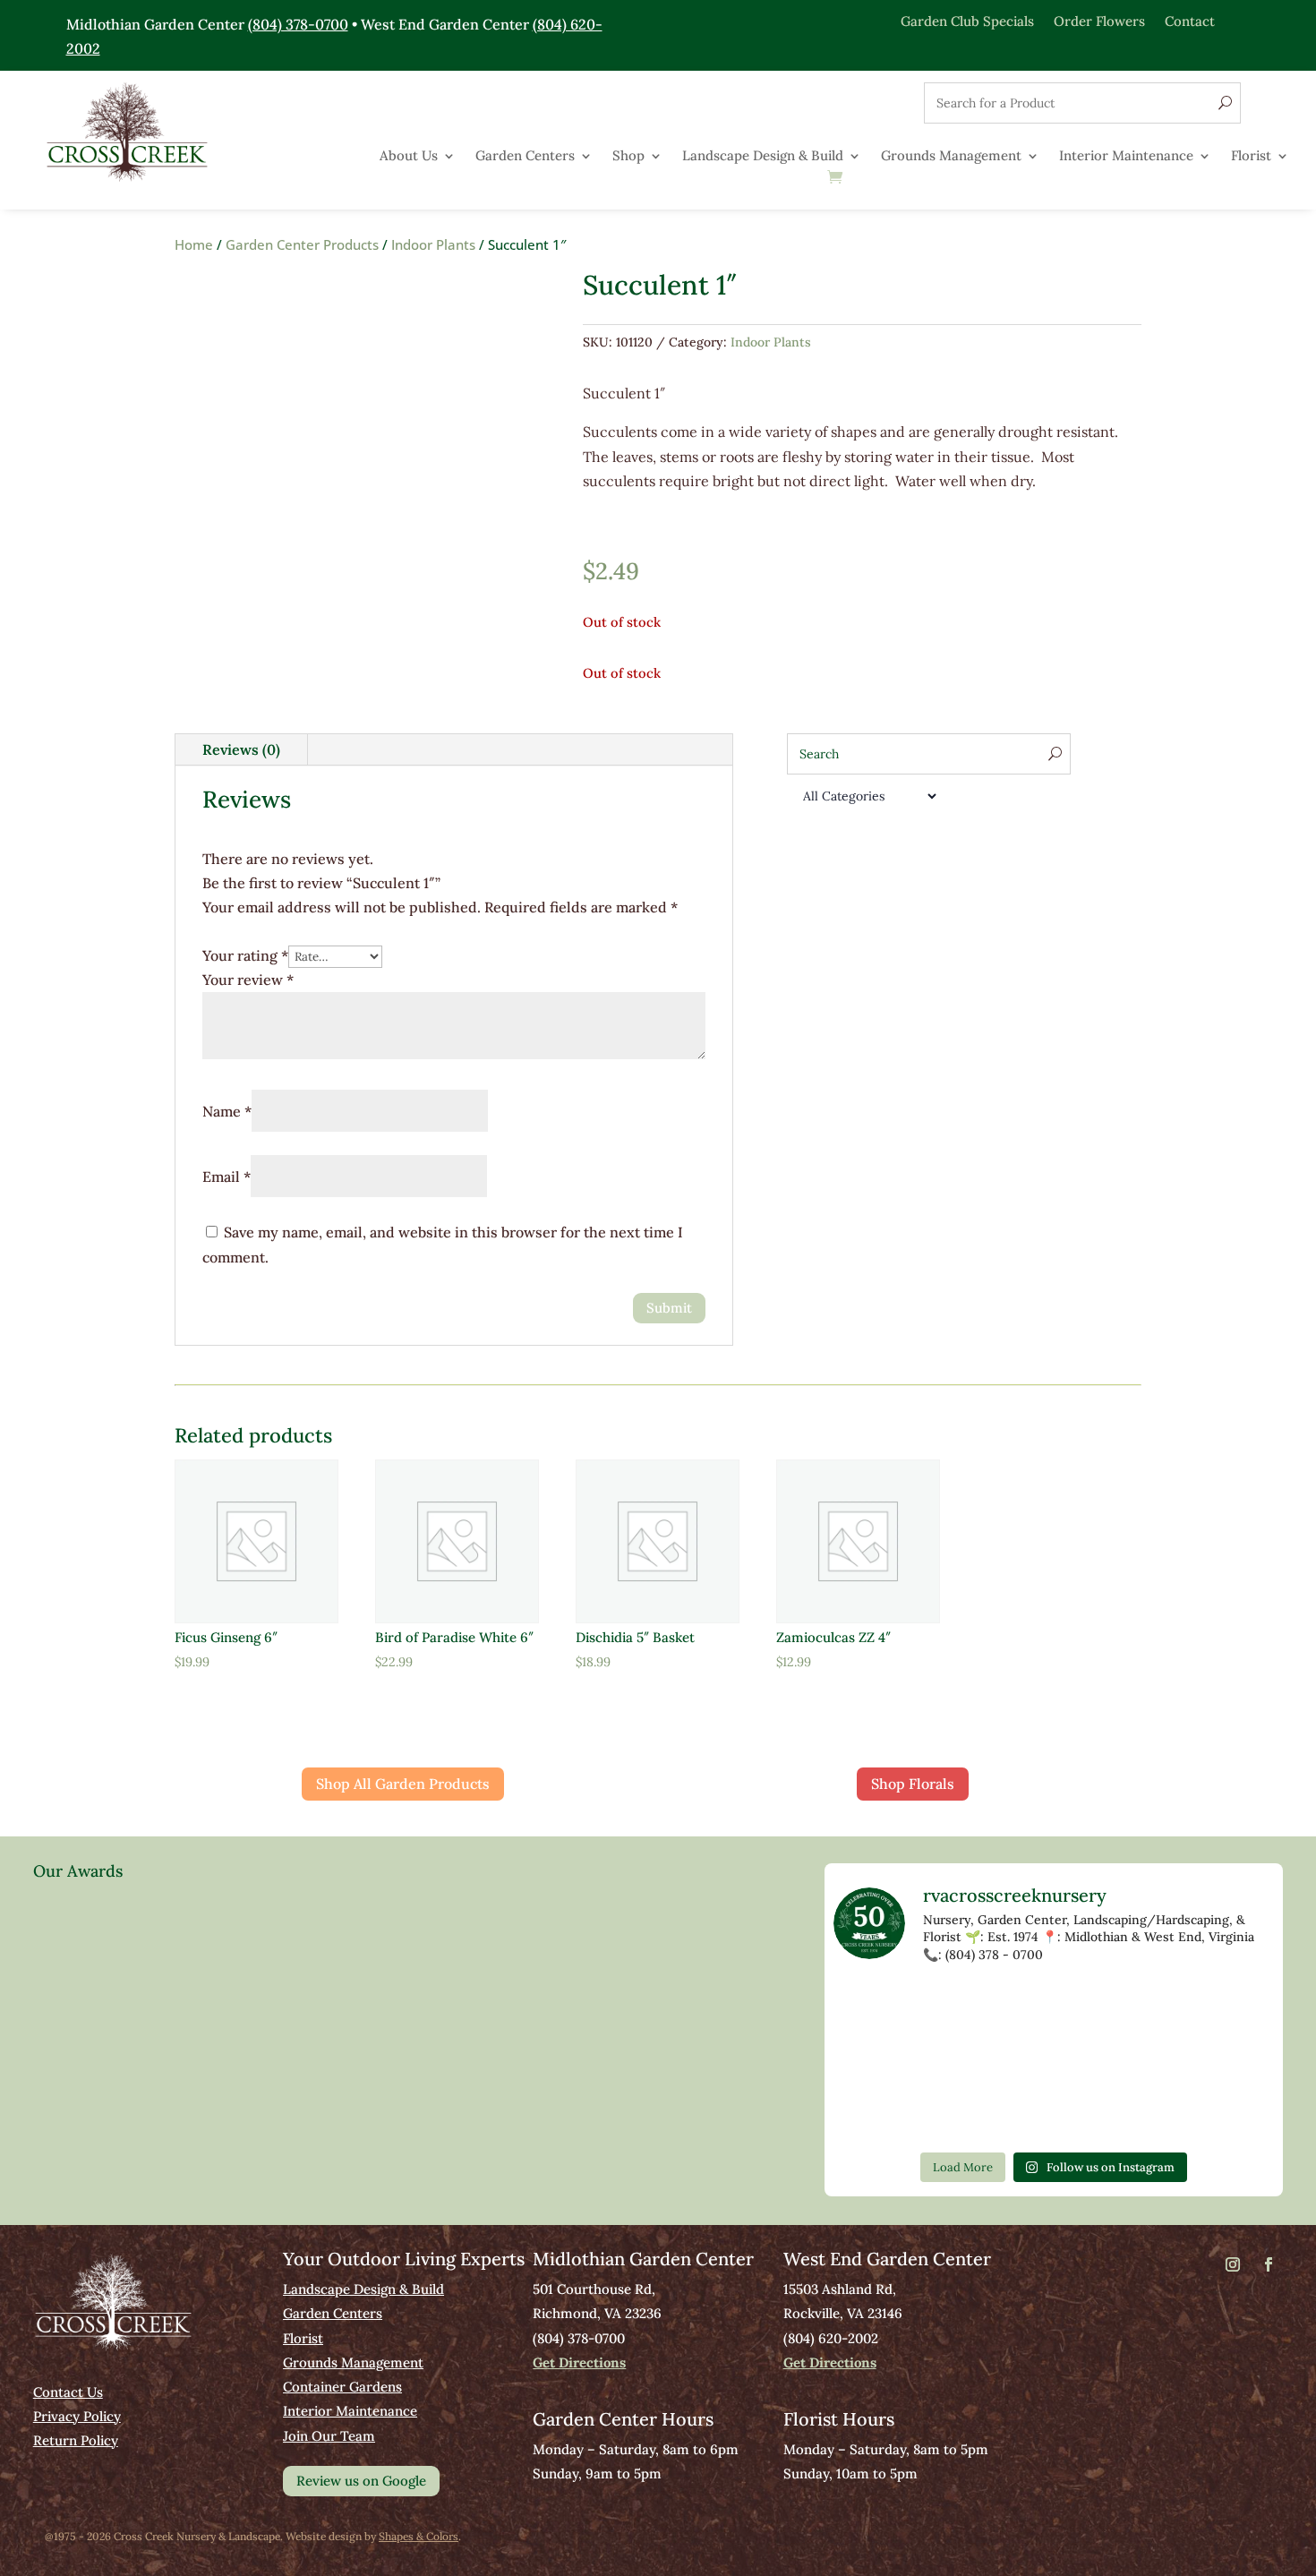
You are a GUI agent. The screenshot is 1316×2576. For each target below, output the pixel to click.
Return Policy (76, 2440)
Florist (1251, 157)
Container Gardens (342, 2387)
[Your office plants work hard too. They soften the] (1054, 2008)
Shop (628, 157)
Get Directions (579, 2362)
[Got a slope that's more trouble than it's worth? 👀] (964, 2061)
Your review (248, 980)
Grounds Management (951, 157)
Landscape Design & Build (763, 157)
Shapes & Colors (419, 2536)
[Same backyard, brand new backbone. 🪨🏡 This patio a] (876, 2008)
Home (194, 244)
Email (226, 1177)
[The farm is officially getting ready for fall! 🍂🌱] (1143, 2061)
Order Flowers (1099, 20)
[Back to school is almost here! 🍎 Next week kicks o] (876, 2113)
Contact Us (68, 2392)
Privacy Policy (77, 2416)
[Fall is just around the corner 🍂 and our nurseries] (964, 2113)
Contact (1190, 20)
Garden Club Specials (967, 20)
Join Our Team (329, 2436)
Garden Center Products (302, 244)
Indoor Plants (433, 244)
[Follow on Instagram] (1233, 2264)
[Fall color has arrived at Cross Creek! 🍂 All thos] (964, 2008)
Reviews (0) (241, 749)
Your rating (245, 955)
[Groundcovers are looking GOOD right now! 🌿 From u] (1233, 2061)
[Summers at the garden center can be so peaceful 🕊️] (876, 2061)
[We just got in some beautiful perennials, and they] (1143, 2008)
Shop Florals (913, 1784)
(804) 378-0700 (298, 24)
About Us (409, 157)
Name (227, 1111)
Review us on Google (361, 2481)
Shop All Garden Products (403, 1784)
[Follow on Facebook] (1269, 2264)
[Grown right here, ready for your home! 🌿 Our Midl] (1054, 2061)
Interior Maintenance (1126, 157)
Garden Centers (525, 157)
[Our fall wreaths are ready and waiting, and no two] (1233, 2008)
